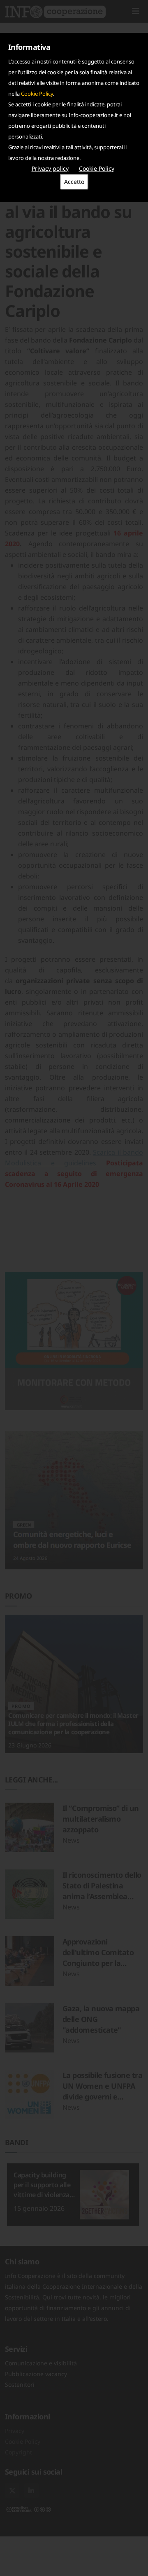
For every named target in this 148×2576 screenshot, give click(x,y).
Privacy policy (50, 168)
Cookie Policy (37, 94)
